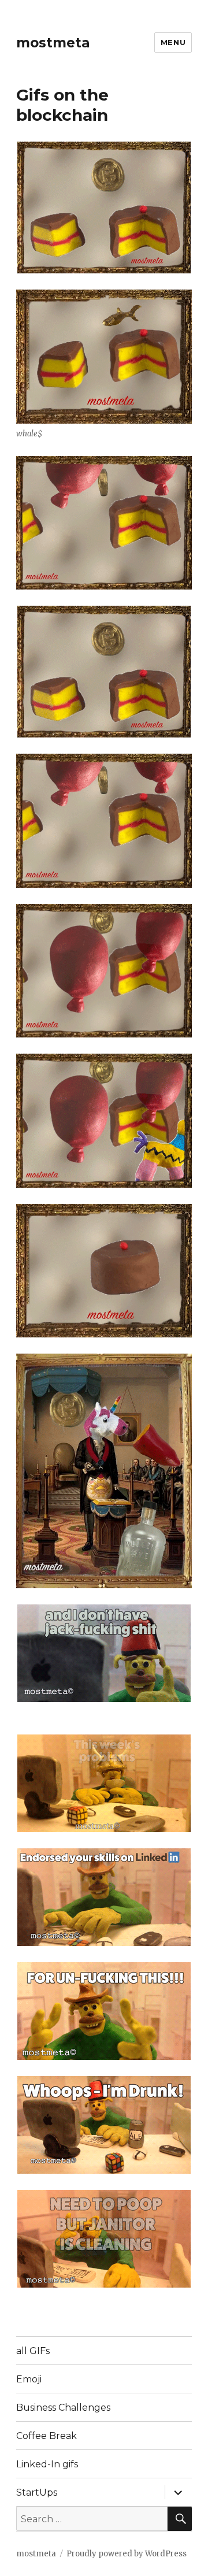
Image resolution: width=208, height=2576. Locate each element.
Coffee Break (47, 2436)
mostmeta (53, 43)
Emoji (29, 2379)
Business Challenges (63, 2408)
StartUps (37, 2492)
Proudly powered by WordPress (127, 2554)
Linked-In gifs (47, 2464)
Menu (173, 42)
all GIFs (33, 2351)
